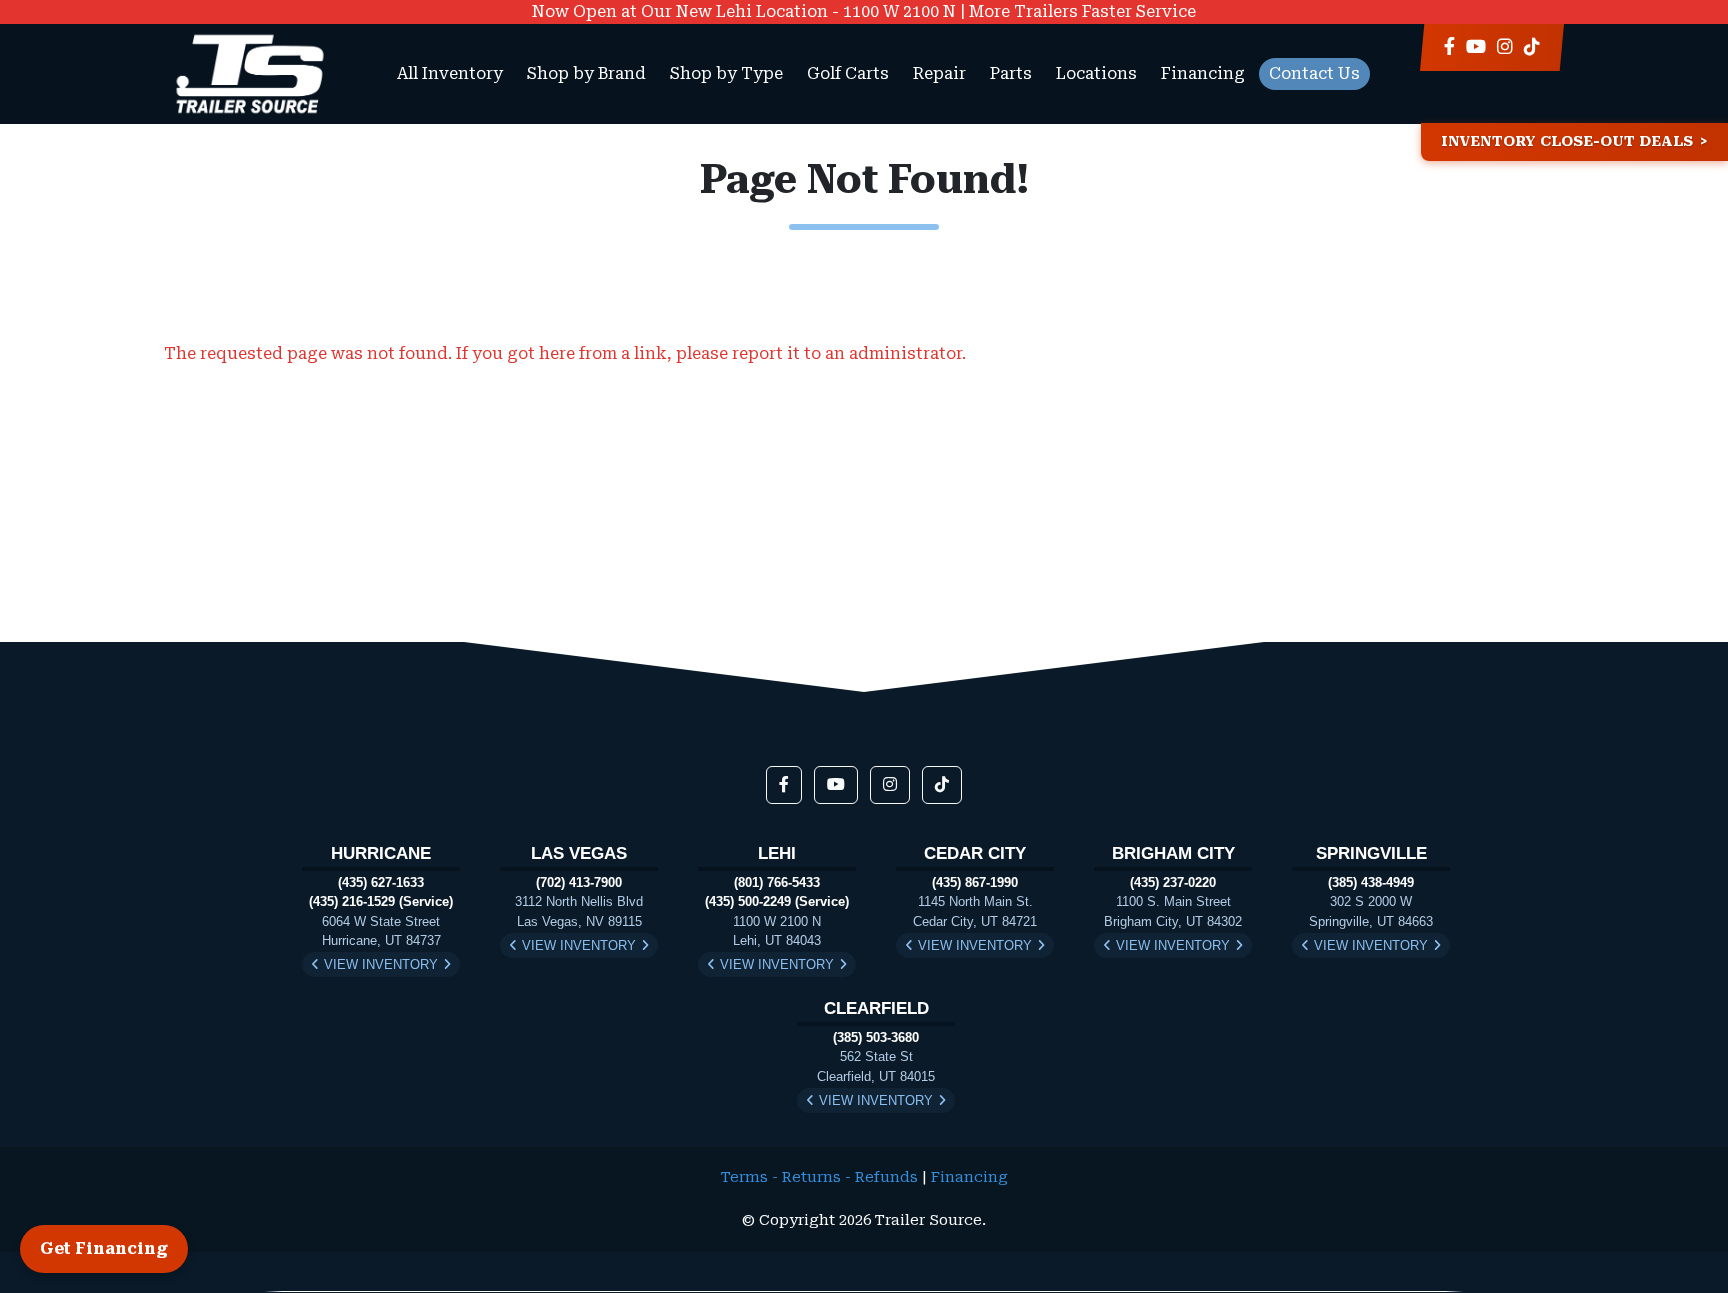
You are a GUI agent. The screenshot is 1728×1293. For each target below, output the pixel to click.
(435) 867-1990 (975, 882)
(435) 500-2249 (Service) (777, 901)
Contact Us (1314, 73)
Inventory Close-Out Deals (1567, 141)
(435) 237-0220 (1173, 882)
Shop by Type (726, 73)
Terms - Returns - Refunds (819, 1177)
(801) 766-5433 (777, 882)
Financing (1203, 73)
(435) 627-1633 (381, 882)
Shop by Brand (586, 73)
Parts (1011, 73)
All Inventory (450, 73)
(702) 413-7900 (579, 882)
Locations (1096, 73)
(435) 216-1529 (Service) (381, 901)
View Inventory (381, 964)
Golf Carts (848, 73)
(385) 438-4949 (1371, 882)
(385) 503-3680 (876, 1037)
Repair (939, 73)
